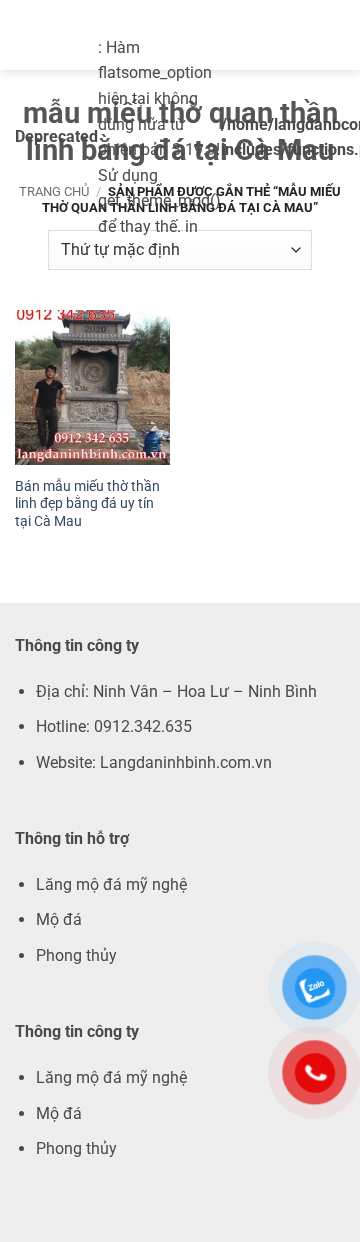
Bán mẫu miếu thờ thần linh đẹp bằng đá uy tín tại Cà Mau (87, 503)
